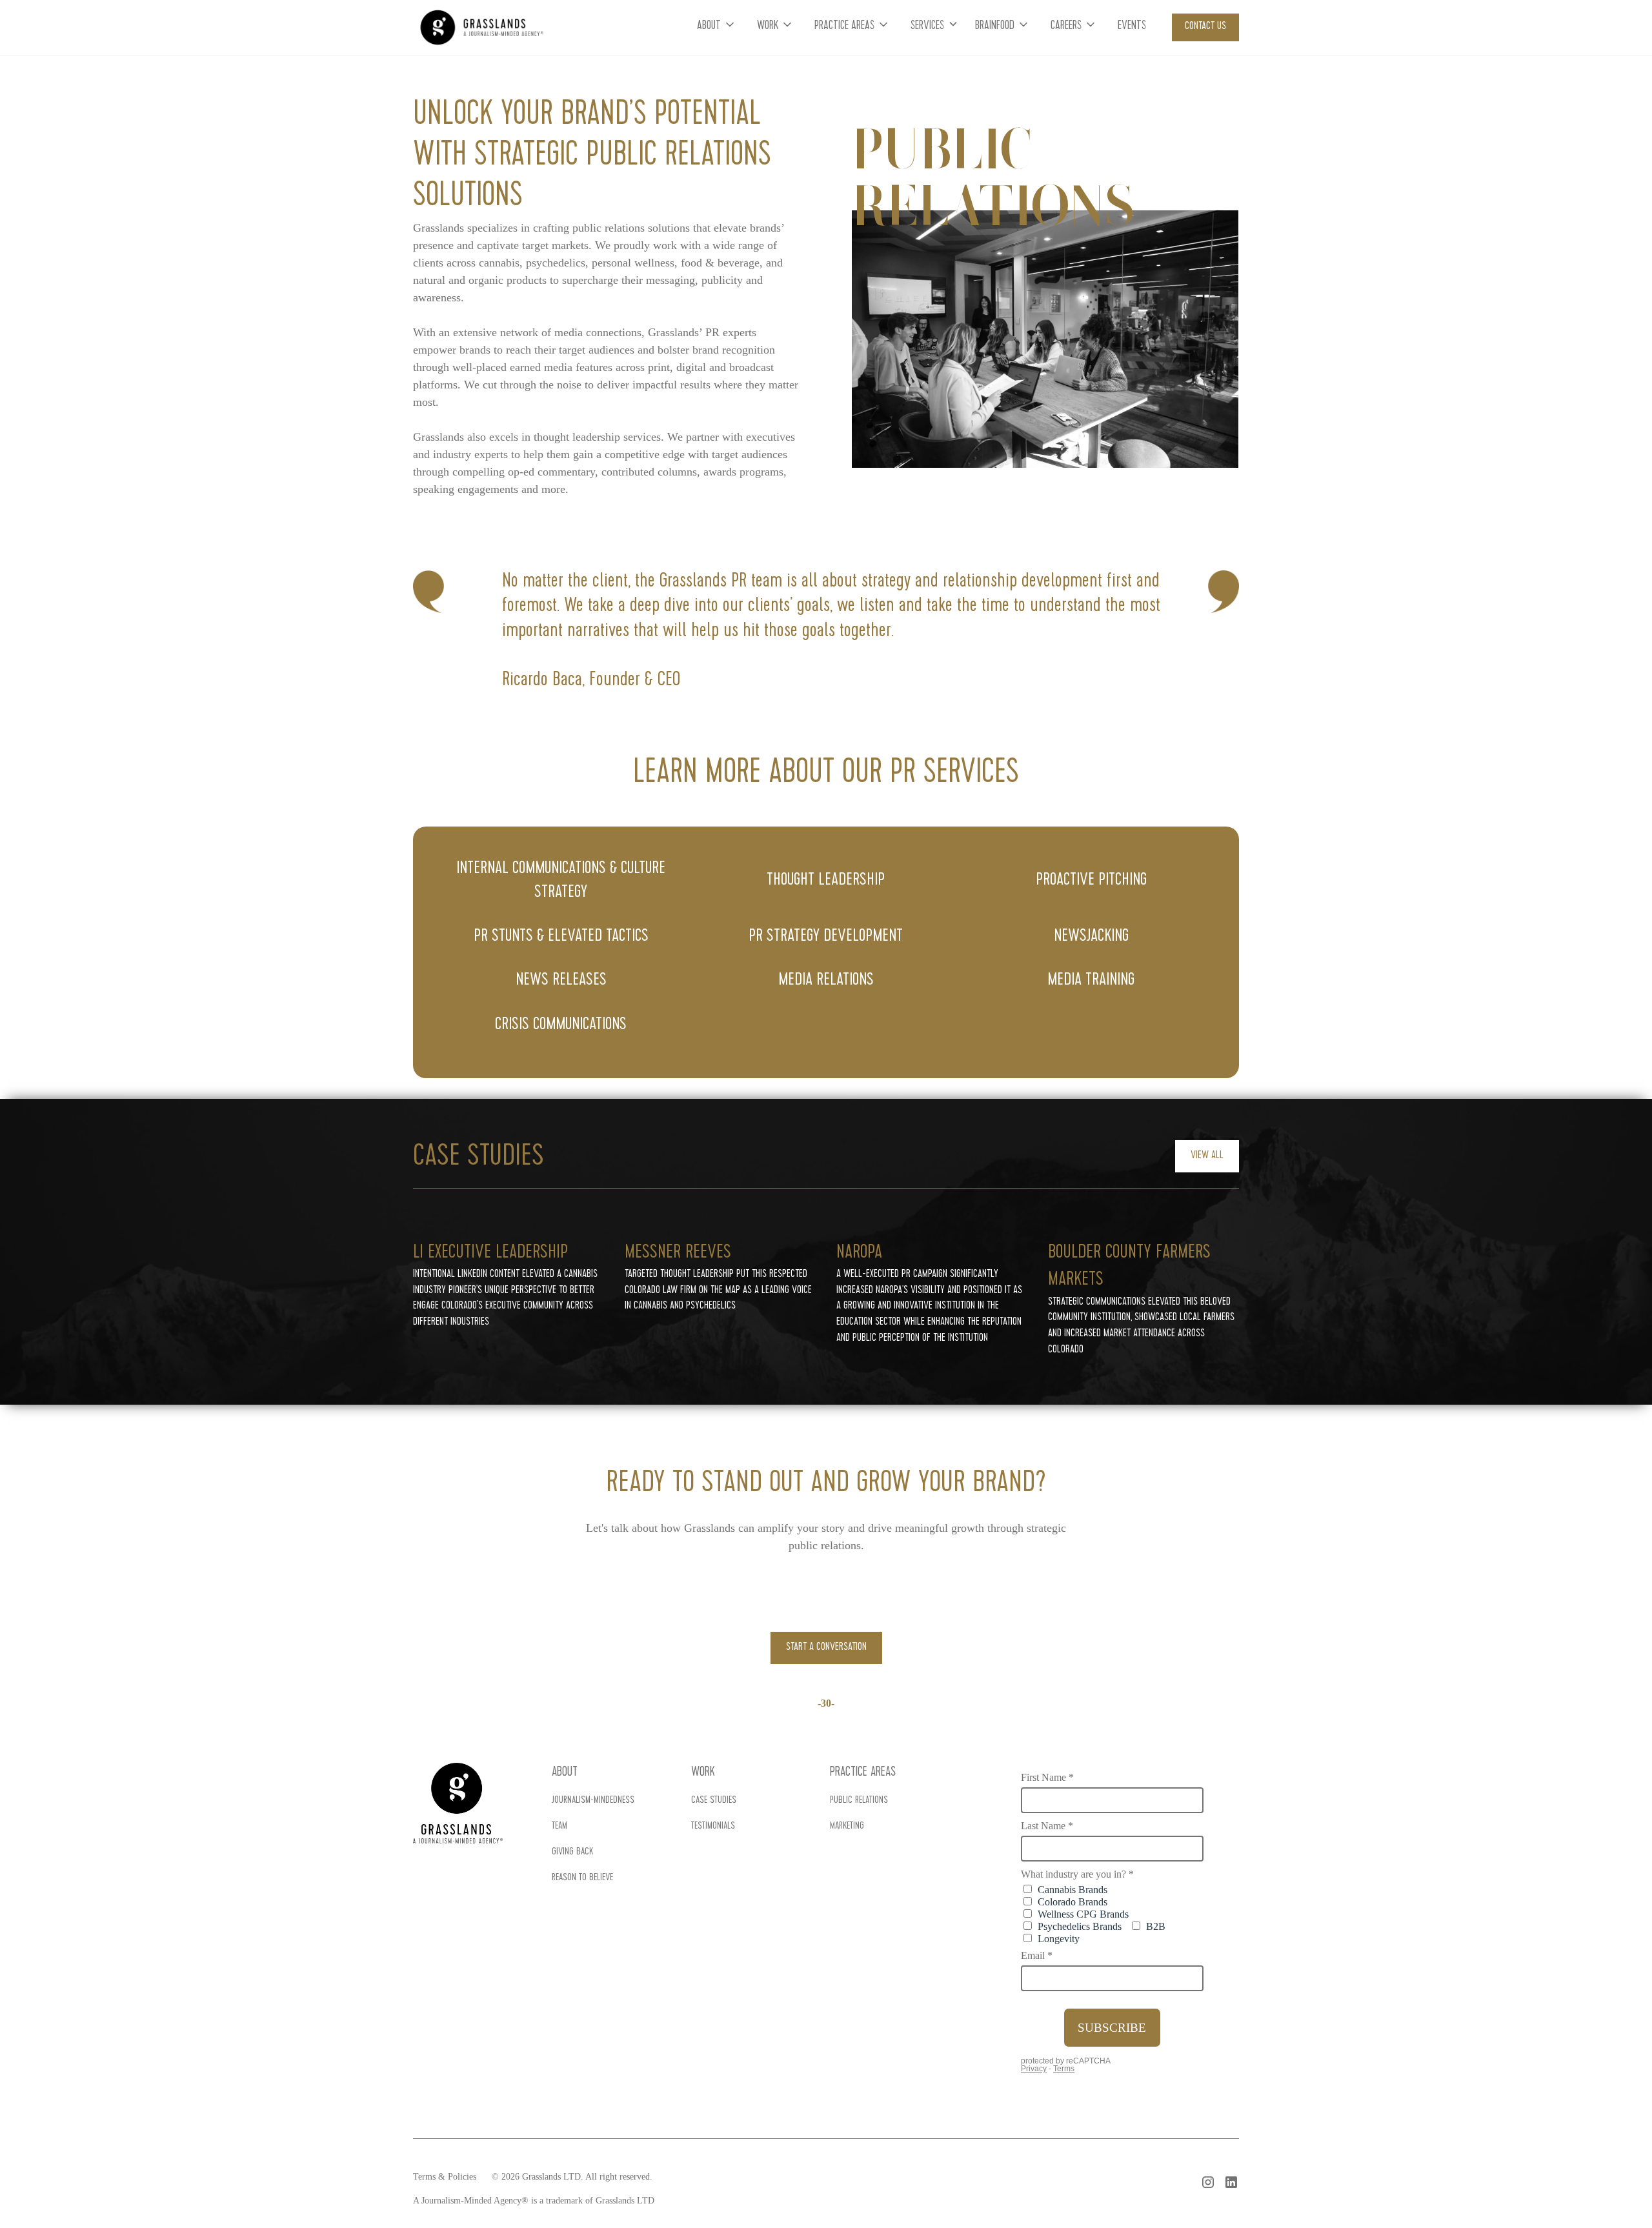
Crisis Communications (561, 1025)
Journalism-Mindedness (593, 1801)
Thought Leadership (826, 881)
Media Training (1091, 981)
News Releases (561, 981)
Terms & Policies (445, 2177)
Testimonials (713, 1827)
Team (559, 1827)
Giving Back (572, 1852)
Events (1132, 27)
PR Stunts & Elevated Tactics (561, 937)
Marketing (847, 1827)
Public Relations (859, 1801)
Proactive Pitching (1091, 881)
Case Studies (714, 1801)
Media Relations (826, 981)
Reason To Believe (582, 1878)
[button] (717, 27)
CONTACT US (1205, 27)
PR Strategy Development (826, 937)
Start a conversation (826, 1648)
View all (1207, 1156)
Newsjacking (1091, 937)
